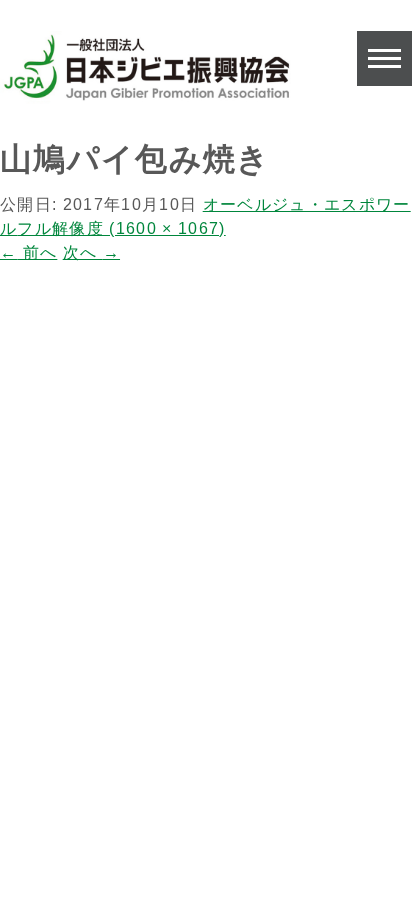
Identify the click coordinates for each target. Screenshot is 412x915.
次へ (91, 252)
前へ (28, 252)
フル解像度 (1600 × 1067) (121, 228)
